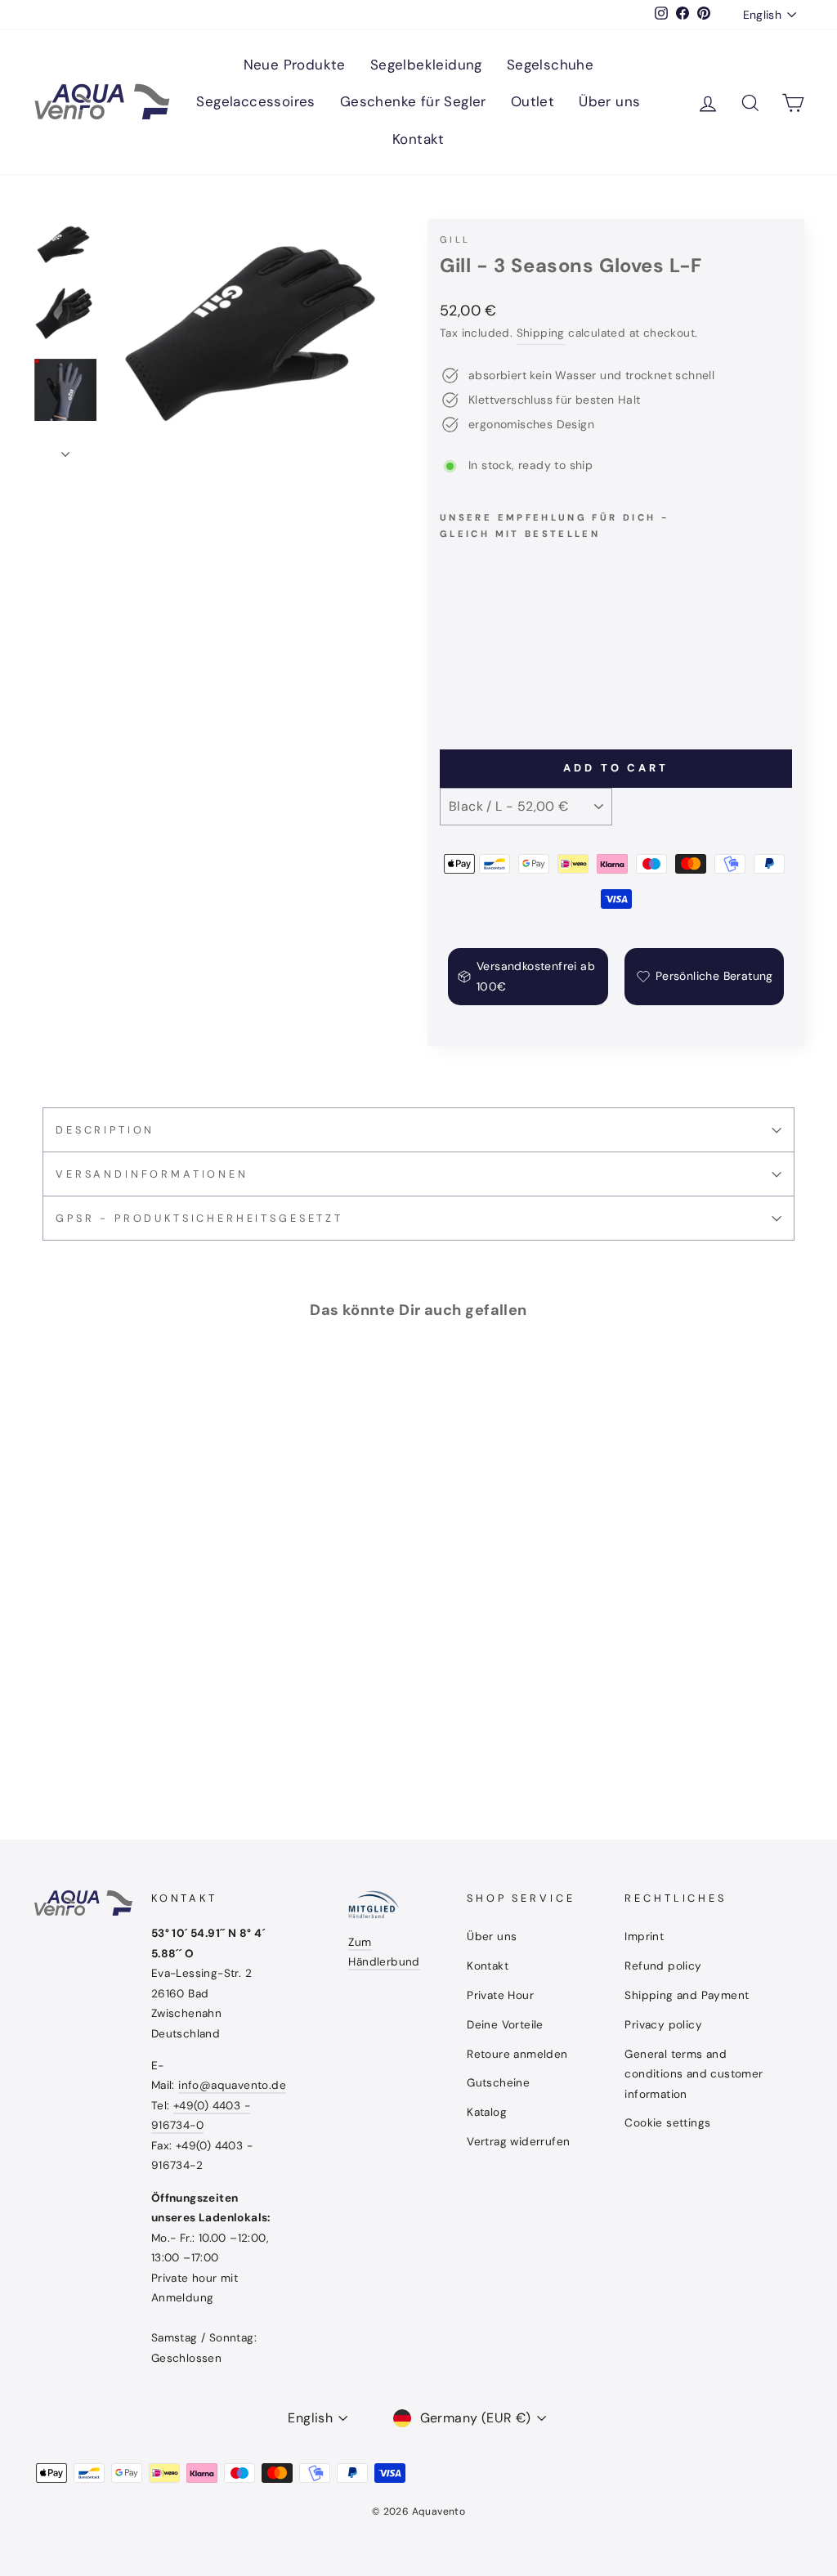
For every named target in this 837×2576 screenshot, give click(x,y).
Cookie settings (667, 2123)
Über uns (609, 101)
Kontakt (418, 139)
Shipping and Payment (687, 1995)
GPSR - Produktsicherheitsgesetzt (199, 1218)
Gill (455, 239)
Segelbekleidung (426, 65)
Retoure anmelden (517, 2054)
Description (105, 1130)
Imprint (644, 1936)
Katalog (487, 2112)
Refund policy (663, 1966)
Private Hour (500, 1995)
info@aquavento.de (232, 2085)
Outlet (533, 101)
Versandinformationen (152, 1174)
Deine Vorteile (505, 2025)
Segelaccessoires (255, 101)
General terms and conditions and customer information (694, 2074)
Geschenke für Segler (413, 101)
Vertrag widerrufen (518, 2142)
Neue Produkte (295, 65)
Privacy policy (663, 2025)
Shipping (541, 333)
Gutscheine (498, 2083)
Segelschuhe (550, 65)
